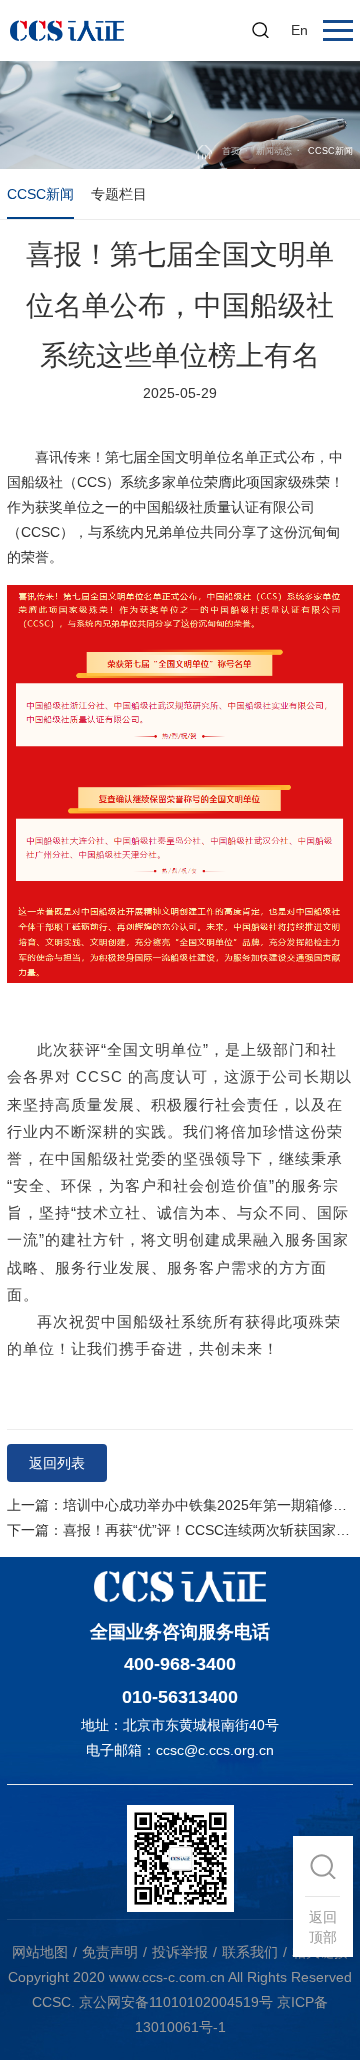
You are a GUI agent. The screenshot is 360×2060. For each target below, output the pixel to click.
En (299, 30)
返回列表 (57, 1463)
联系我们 (250, 1952)
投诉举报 (180, 1952)
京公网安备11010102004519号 (176, 2002)
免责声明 (110, 1952)
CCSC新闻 (40, 194)
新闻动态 (274, 151)
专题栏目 (119, 194)
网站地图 (40, 1952)
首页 (231, 151)
